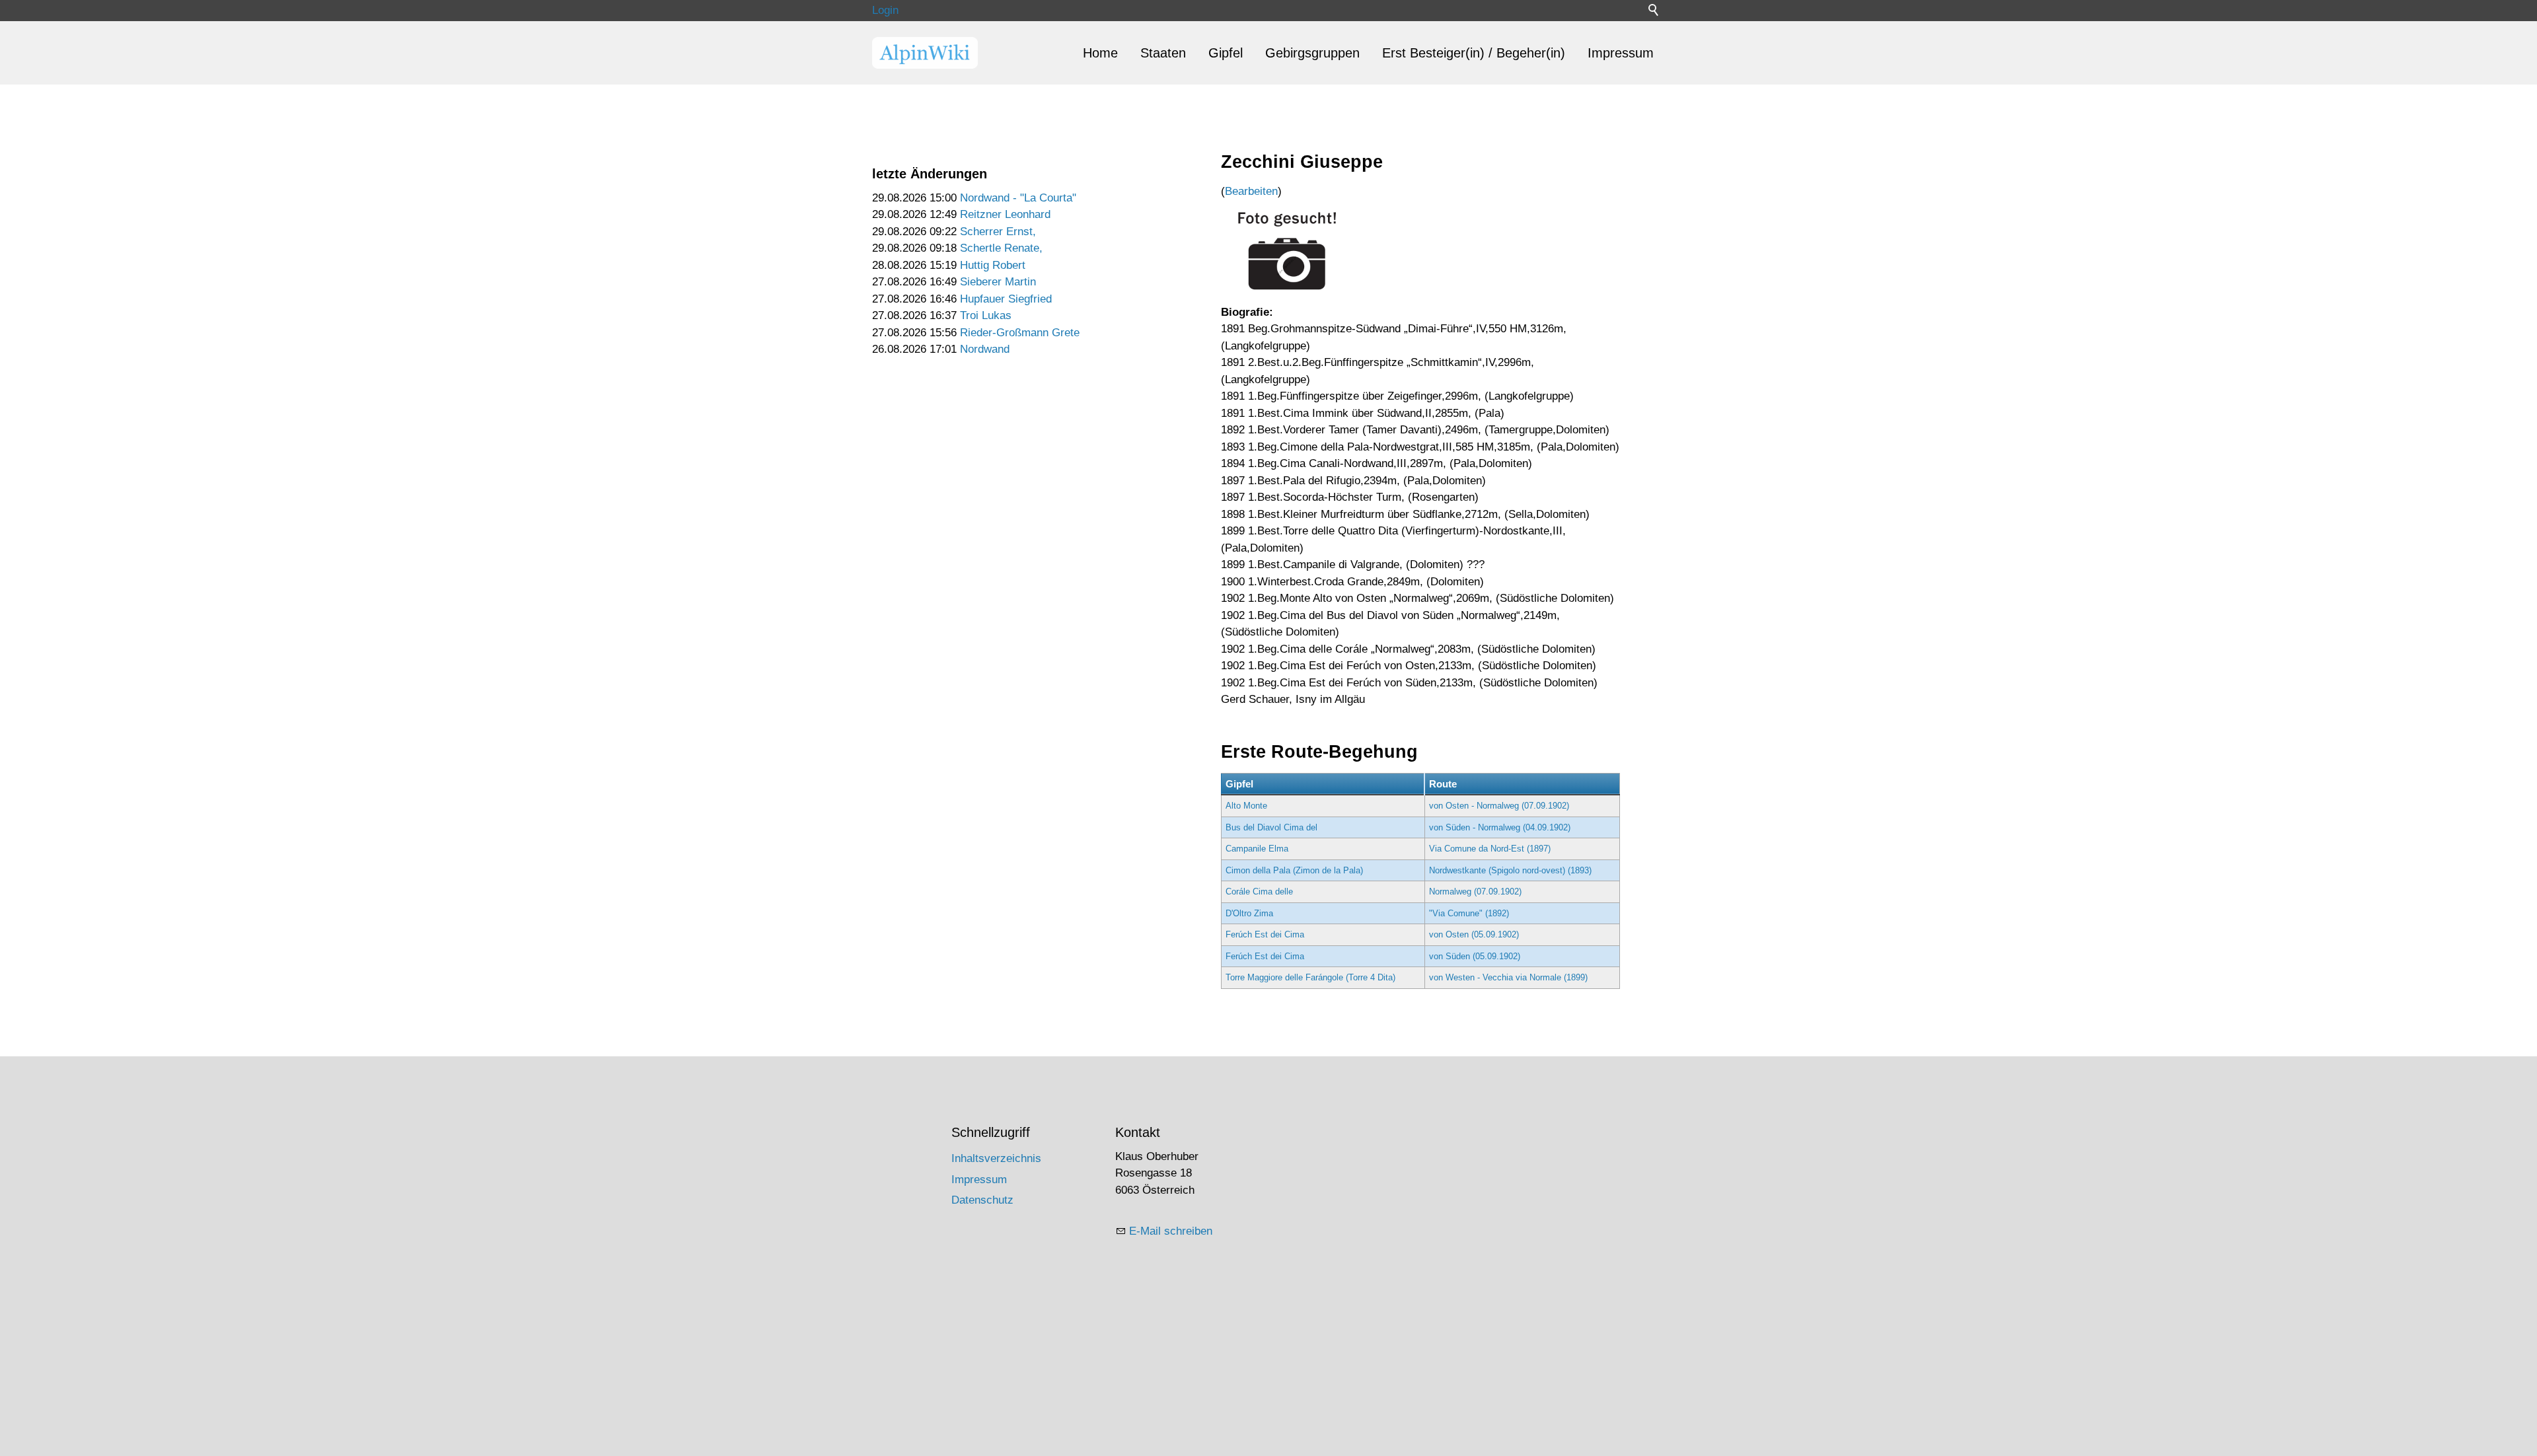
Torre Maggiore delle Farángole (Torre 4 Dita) (1310, 977)
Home (1100, 53)
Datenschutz (982, 1200)
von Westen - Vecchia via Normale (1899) (1508, 977)
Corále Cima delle (1259, 892)
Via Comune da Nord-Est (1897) (1490, 849)
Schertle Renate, (1001, 248)
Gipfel (1226, 53)
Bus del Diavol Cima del (1271, 827)
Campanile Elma (1257, 849)
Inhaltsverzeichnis (996, 1158)
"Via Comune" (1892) (1469, 913)
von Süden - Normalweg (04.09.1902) (1500, 827)
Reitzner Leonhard (1005, 214)
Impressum (1621, 53)
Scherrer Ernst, (998, 232)
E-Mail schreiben (1171, 1231)
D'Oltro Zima (1249, 913)
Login (885, 10)
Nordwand (985, 349)
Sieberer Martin (998, 282)
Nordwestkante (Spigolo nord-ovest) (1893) (1510, 870)
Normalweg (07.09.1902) (1475, 892)
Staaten (1163, 53)
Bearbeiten (1251, 191)
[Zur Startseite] (925, 53)
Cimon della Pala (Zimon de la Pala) (1294, 870)
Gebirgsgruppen (1312, 53)
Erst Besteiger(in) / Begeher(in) (1474, 53)
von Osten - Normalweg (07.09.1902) (1499, 806)
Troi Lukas (986, 315)
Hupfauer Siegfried (1006, 299)
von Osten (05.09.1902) (1474, 934)
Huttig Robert (993, 265)
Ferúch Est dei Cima (1265, 934)
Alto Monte (1246, 806)
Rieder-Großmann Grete (1020, 333)
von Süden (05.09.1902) (1475, 956)
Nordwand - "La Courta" (1018, 198)
